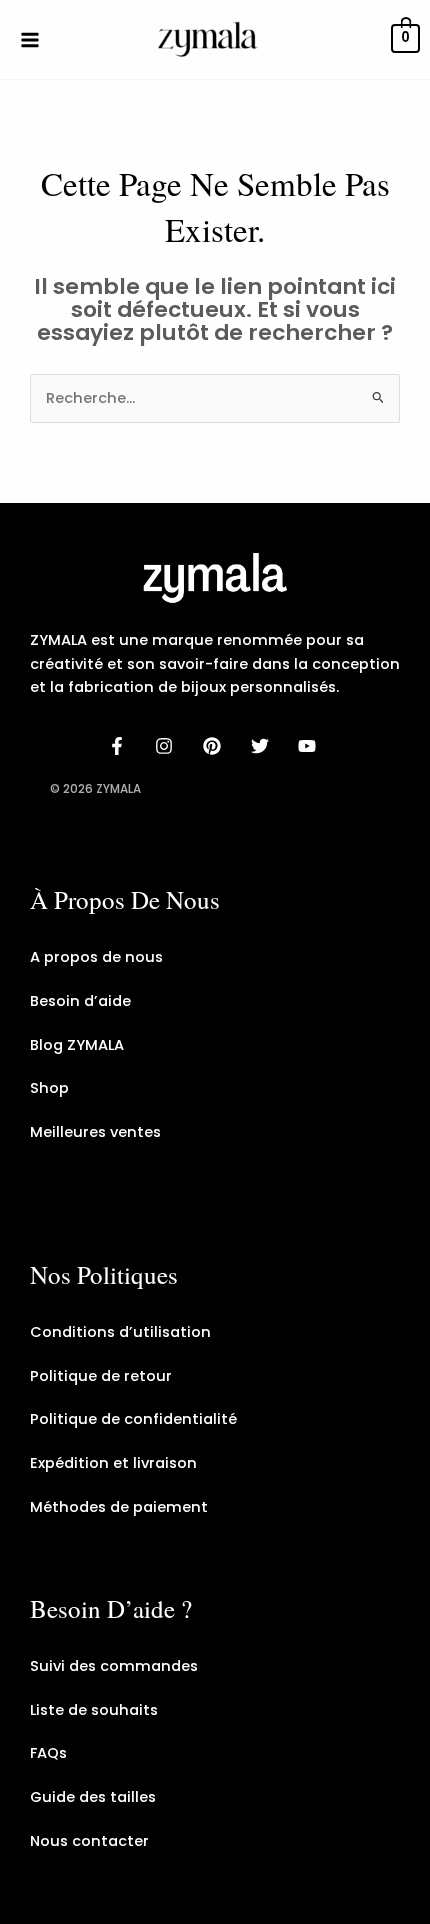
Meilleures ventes (95, 1132)
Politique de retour (101, 1376)
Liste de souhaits (94, 1710)
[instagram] (168, 746)
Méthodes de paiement (119, 1507)
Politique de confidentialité (133, 1419)
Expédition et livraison (113, 1463)
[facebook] (120, 746)
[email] (310, 746)
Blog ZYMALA (77, 1045)
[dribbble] (263, 746)
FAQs (48, 1753)
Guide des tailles (93, 1797)
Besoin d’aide (80, 1001)
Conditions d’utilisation (120, 1332)
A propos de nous (96, 957)
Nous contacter (89, 1841)
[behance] (215, 746)
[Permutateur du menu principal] (30, 39)
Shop (49, 1088)
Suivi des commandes (114, 1666)
